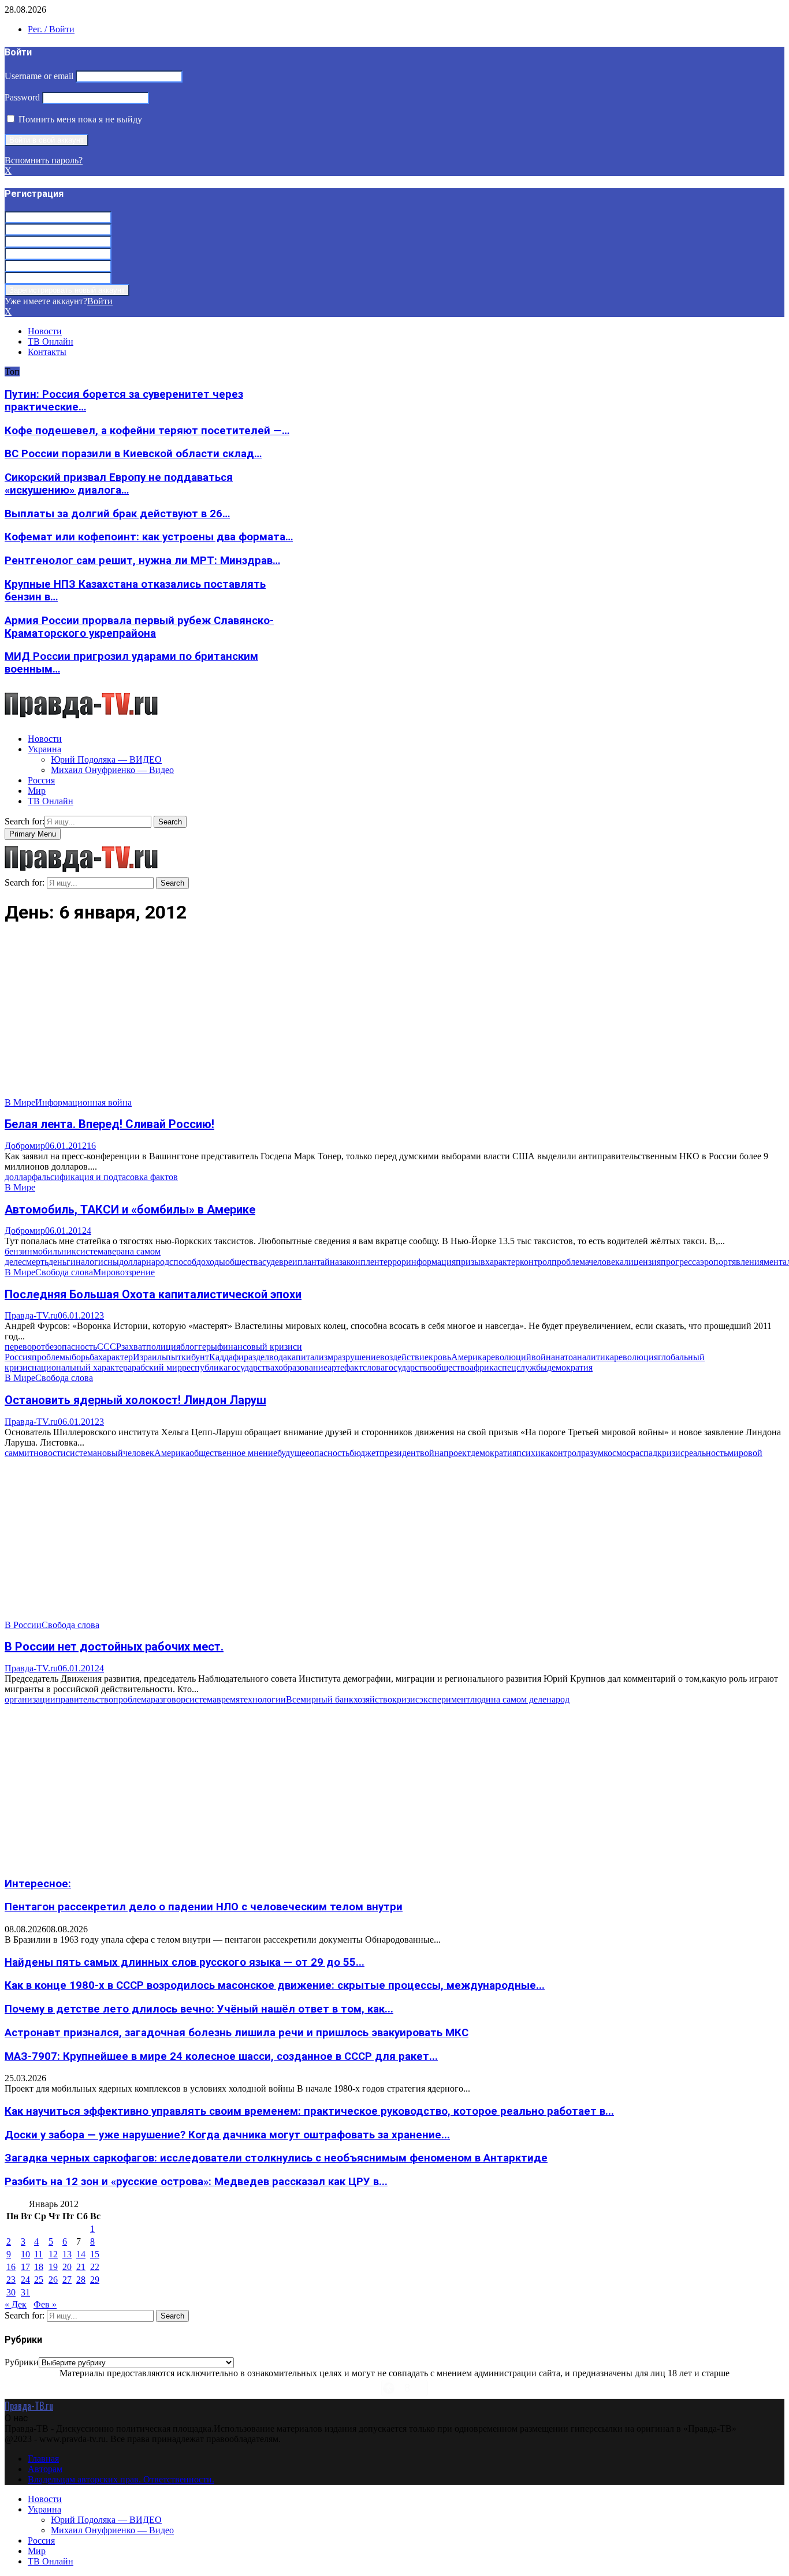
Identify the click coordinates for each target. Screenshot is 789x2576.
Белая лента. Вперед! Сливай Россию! (109, 1124)
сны (111, 1262)
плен (370, 1262)
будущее (293, 1453)
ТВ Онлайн (51, 341)
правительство (84, 1699)
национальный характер (80, 1367)
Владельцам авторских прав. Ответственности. (121, 2479)
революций (509, 1357)
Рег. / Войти (51, 29)
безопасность (71, 1347)
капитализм (310, 1357)
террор (393, 1262)
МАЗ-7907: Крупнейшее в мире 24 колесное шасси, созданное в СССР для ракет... (221, 2056)
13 (67, 2254)
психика (533, 1453)
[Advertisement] (351, 1017)
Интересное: (38, 1884)
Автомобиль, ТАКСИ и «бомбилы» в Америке (130, 1209)
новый (110, 1453)
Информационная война (83, 1102)
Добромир (25, 1146)
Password (22, 97)
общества (244, 1262)
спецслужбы (522, 1367)
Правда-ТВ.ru (29, 2406)
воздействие (404, 1357)
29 (95, 2280)
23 (11, 2280)
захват (134, 1347)
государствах (253, 1367)
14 (81, 2254)
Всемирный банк (320, 1699)
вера (116, 1251)
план (307, 1262)
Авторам (45, 2469)
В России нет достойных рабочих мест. (114, 1647)
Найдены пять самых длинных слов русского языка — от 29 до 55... (185, 1962)
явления (748, 1262)
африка (484, 1367)
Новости (45, 331)
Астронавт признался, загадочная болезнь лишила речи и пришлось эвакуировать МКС (237, 2033)
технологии (263, 1699)
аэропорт (714, 1262)
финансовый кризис (257, 1347)
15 (95, 2254)
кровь (440, 1357)
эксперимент (445, 1699)
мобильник (54, 1251)
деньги (62, 1262)
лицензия (642, 1262)
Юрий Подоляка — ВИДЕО (106, 759)
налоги (90, 1262)
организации (30, 1699)
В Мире (20, 1102)
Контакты (47, 352)
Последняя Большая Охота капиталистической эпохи (153, 1294)
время (228, 1699)
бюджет (364, 1453)
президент (400, 1453)
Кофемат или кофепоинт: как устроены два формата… (149, 537)
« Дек (16, 2304)
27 (67, 2280)
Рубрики (22, 2362)
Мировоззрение (124, 1272)
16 (91, 1146)
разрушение (357, 1357)
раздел (256, 1357)
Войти (100, 301)
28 (81, 2280)
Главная (43, 2459)
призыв (470, 1262)
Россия (41, 780)
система (92, 1251)
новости (50, 1453)
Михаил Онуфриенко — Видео (112, 770)
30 (11, 2292)
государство (408, 1367)
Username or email (39, 76)
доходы (211, 1262)
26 (53, 2280)
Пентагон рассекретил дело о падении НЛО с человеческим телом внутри (204, 1907)
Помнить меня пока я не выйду (79, 119)
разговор (168, 1699)
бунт (200, 1357)
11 (38, 2254)
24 (25, 2280)
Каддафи (226, 1357)
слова (374, 1367)
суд (269, 1262)
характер (503, 1262)
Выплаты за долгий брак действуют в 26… (117, 514)
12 (53, 2254)
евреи (286, 1262)
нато (564, 1357)
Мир (37, 791)
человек (139, 1453)
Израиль (149, 1357)
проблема (570, 1262)
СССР (109, 1347)
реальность (706, 1453)
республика (205, 1367)
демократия (570, 1367)
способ (183, 1262)
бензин (18, 1251)
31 (25, 2292)
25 (39, 2280)
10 (25, 2254)
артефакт (345, 1367)
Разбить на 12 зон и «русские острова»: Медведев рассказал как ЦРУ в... (196, 2182)
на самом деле (519, 1699)
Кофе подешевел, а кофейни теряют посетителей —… (147, 431)
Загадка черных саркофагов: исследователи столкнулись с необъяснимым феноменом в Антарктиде (276, 2158)
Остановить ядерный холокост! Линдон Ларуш (135, 1400)
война (543, 1357)
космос (617, 1453)
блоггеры (199, 1347)
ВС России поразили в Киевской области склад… (133, 454)
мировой (745, 1453)
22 (95, 2267)
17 (25, 2267)
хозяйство (373, 1699)
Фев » (45, 2304)
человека (606, 1262)
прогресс (678, 1262)
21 (81, 2267)
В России (23, 1625)
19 (53, 2267)
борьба (85, 1357)
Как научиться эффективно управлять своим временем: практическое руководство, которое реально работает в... (309, 2111)
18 (39, 2267)
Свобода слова (64, 1272)
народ (158, 1262)
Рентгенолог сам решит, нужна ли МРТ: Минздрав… (142, 561)
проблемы (52, 1357)
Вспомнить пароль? (44, 160)
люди (481, 1699)
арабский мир (155, 1367)
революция (636, 1357)
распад (644, 1453)
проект (457, 1453)
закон (350, 1262)
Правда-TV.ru (31, 1315)
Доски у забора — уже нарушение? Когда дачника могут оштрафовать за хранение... (227, 2135)
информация (431, 1262)
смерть (35, 1262)
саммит (19, 1453)
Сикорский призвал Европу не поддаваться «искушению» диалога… (119, 484)
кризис (671, 1453)
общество (451, 1367)
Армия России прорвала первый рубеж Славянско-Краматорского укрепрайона (139, 627)
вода (278, 1357)
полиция (163, 1347)
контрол (536, 1262)
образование (303, 1367)
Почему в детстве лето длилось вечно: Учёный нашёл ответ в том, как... (199, 2009)
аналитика (593, 1357)
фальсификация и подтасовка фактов (105, 1177)
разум (592, 1453)
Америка (469, 1357)
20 (67, 2267)
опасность (330, 1453)
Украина (44, 749)
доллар (18, 1177)
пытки (178, 1357)
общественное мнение (233, 1453)
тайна (328, 1262)
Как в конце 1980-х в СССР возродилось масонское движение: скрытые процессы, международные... (275, 1985)
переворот (25, 1347)
